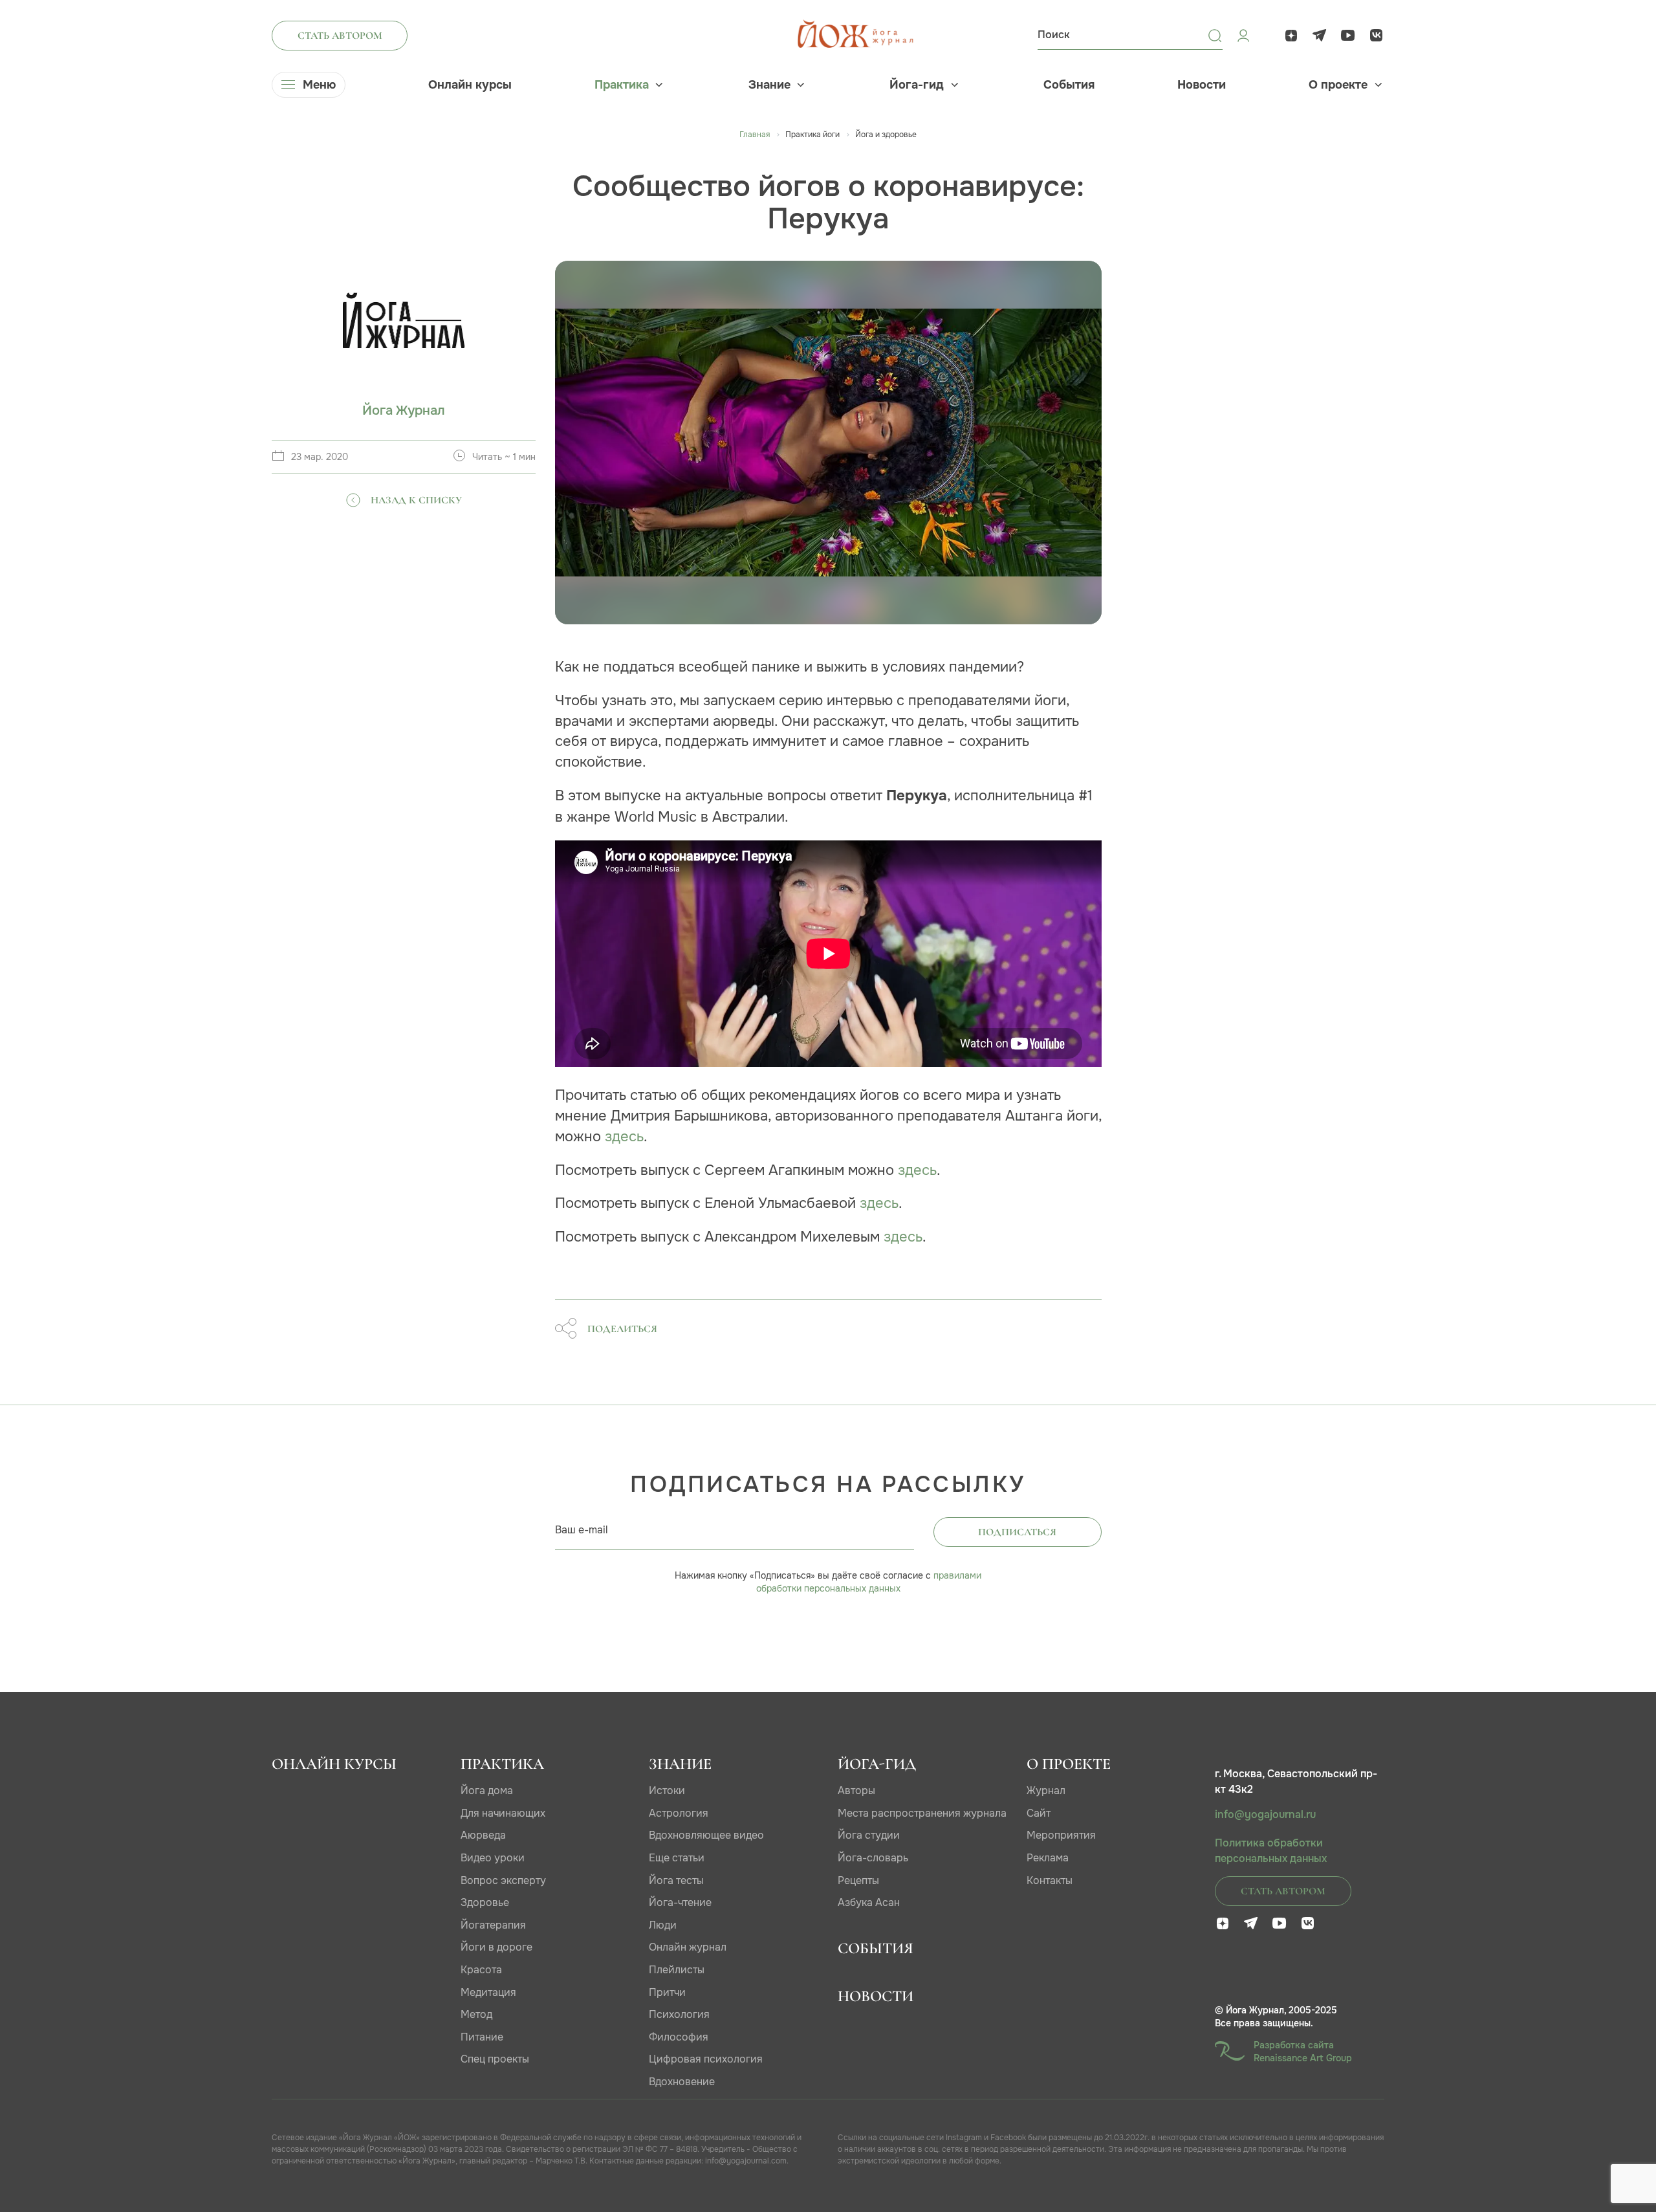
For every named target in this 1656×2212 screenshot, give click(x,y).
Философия (679, 2037)
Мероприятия (1061, 1835)
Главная (755, 135)
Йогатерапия (493, 1925)
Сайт (1039, 1813)
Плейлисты (677, 1970)
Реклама (1048, 1858)
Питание (482, 2037)
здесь (624, 1136)
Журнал (1046, 1790)
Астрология (679, 1813)
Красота (481, 1970)
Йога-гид (917, 85)
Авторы (856, 1790)
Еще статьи (677, 1858)
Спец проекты (495, 2059)
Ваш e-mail (582, 1530)
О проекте (1338, 85)
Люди (663, 1925)
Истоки (667, 1790)
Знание (769, 85)
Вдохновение (682, 2082)
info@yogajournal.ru (1265, 1815)
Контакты (1050, 1880)
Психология (679, 2014)
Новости (1202, 85)
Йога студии (869, 1835)
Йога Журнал (404, 411)
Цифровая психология (706, 2059)
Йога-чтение (680, 1902)
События (1069, 85)
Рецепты (858, 1880)
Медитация (488, 1992)
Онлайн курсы (470, 85)
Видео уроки (493, 1858)
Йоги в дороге (496, 1947)
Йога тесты (676, 1880)
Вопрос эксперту (503, 1880)
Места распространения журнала (922, 1813)
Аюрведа (483, 1835)
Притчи (667, 1992)
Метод (476, 2014)
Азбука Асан (869, 1902)
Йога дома (487, 1790)
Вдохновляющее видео (706, 1835)
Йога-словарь (873, 1858)
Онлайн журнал (688, 1947)
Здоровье (485, 1902)
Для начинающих (503, 1813)
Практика (622, 85)
